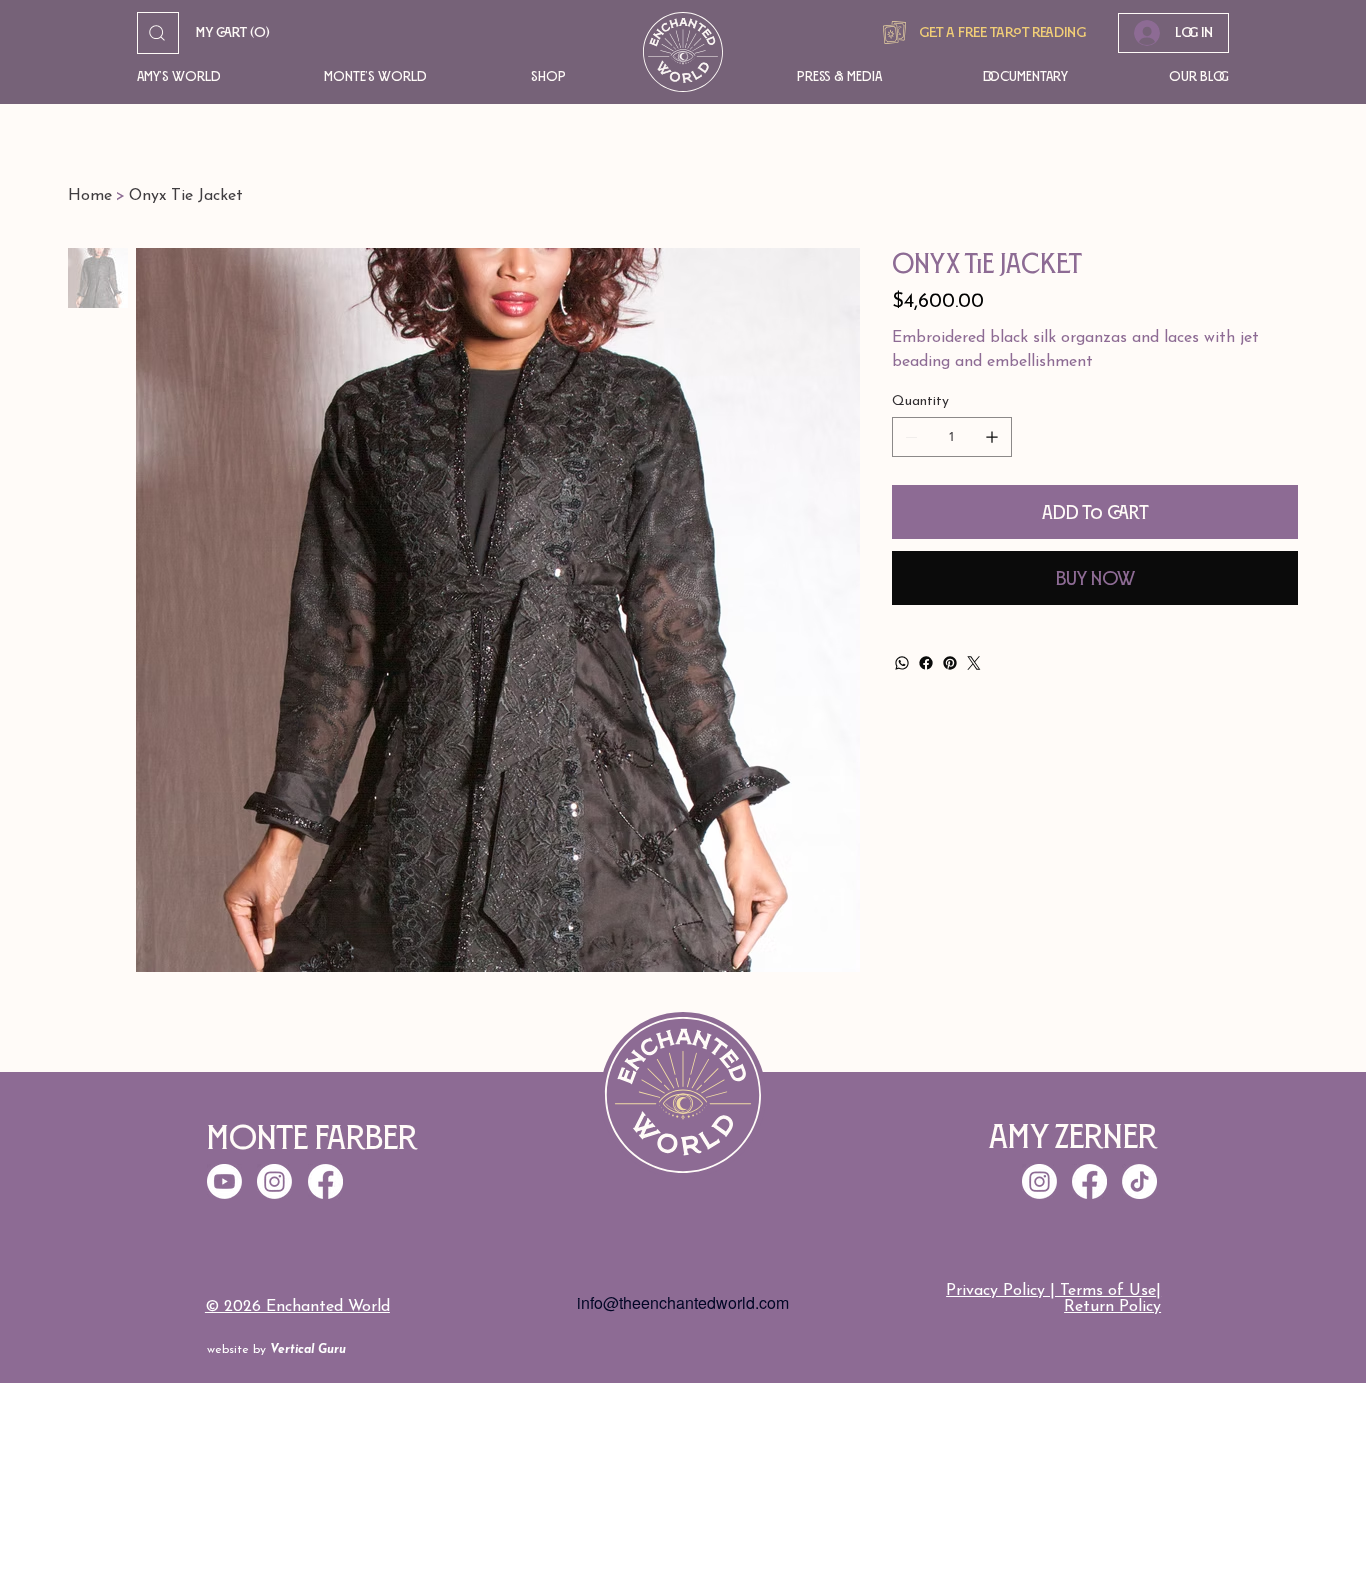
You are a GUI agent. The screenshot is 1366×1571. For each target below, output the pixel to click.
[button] (201, 76)
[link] (233, 33)
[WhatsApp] (902, 663)
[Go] (158, 33)
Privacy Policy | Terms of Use (1051, 1291)
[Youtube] (224, 1181)
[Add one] (992, 437)
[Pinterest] (950, 663)
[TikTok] (1139, 1181)
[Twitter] (974, 663)
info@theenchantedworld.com (683, 1302)
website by (276, 1350)
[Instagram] (1039, 1181)
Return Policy (1112, 1307)
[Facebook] (926, 663)
